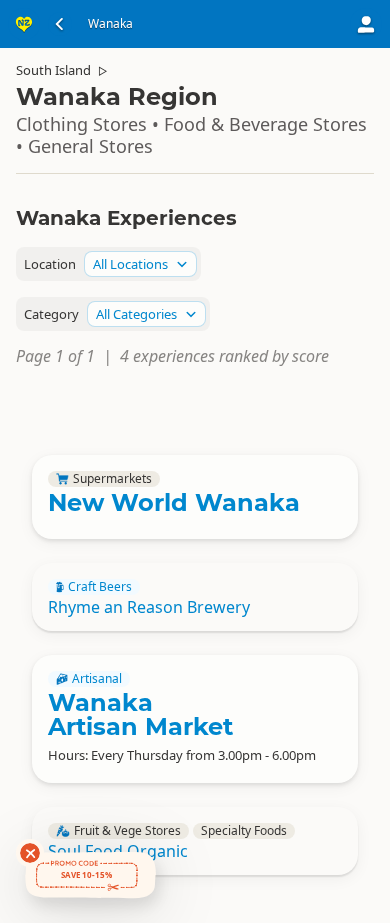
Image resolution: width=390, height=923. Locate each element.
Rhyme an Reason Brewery (149, 607)
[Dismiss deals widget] (30, 853)
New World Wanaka (174, 502)
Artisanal (97, 679)
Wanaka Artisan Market (140, 714)
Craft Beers (100, 587)
